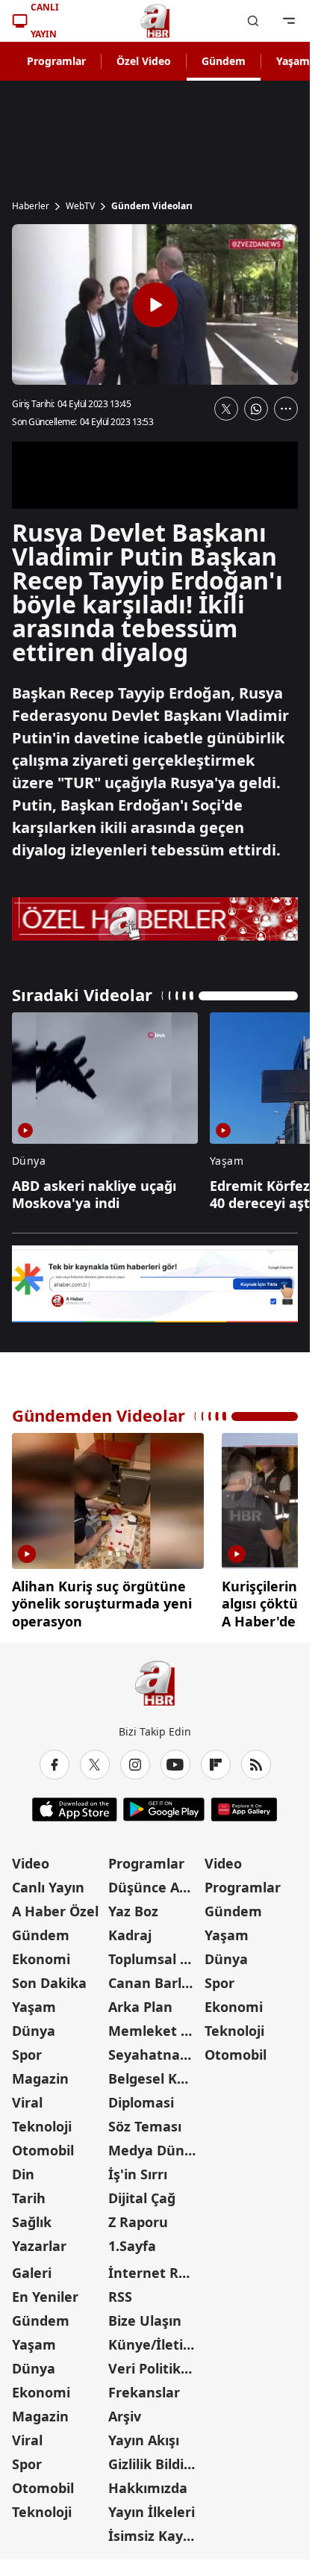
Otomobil (43, 2145)
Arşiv (125, 2411)
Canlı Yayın (48, 1882)
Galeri (32, 2267)
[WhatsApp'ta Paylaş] (256, 409)
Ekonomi (41, 1954)
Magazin (40, 2073)
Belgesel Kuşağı (155, 2073)
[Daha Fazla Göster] (286, 409)
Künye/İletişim (155, 2339)
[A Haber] (155, 21)
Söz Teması (145, 2121)
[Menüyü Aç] (289, 21)
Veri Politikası (154, 2363)
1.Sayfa (132, 2241)
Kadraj (130, 1930)
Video (31, 1858)
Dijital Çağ (142, 2193)
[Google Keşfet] (155, 1284)
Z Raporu (138, 2217)
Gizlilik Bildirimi (155, 2459)
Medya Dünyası (155, 2145)
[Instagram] (135, 1759)
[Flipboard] (216, 1759)
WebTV (80, 206)
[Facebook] (54, 1759)
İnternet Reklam (155, 2267)
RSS (120, 2291)
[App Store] (75, 1804)
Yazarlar (39, 2241)
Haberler (31, 206)
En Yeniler (45, 2291)
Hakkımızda (148, 2483)
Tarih (29, 2193)
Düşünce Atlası (155, 1882)
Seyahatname (155, 2049)
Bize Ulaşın (145, 2315)
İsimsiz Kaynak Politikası (155, 2530)
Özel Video (144, 61)
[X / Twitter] (95, 1759)
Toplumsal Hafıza (155, 1954)
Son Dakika (49, 1978)
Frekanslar (144, 2387)
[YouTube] (175, 1759)
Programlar (56, 61)
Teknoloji (42, 2121)
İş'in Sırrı (138, 2169)
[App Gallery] (244, 1804)
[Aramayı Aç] (253, 21)
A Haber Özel (55, 1906)
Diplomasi (141, 2097)
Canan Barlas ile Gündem (155, 1978)
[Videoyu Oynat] (155, 305)
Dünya (34, 2025)
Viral (27, 2097)
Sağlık (32, 2217)
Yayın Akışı (144, 2435)
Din (23, 2169)
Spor (27, 2049)
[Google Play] (164, 1804)
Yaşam (34, 2001)
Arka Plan (140, 2001)
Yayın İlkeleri (152, 2507)
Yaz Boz (133, 1906)
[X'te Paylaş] (226, 409)
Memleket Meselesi (155, 2025)
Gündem (224, 61)
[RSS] (256, 1759)
